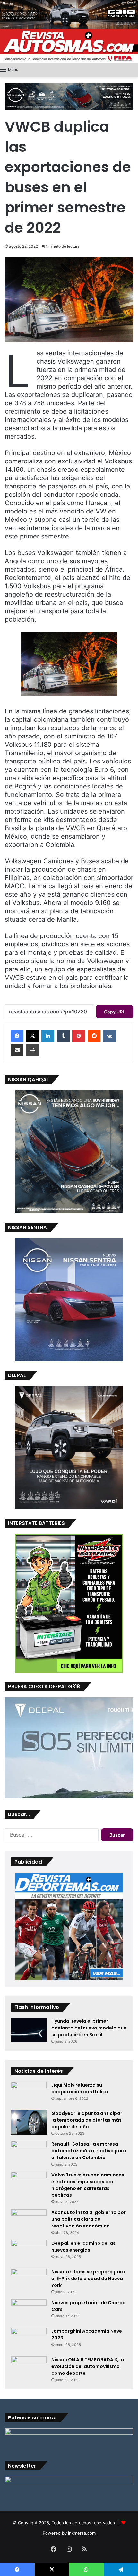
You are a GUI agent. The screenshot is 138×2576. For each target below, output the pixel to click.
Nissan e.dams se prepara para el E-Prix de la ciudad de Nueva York (88, 2279)
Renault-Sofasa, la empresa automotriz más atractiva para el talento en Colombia (89, 2151)
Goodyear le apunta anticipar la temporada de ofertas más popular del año (87, 2120)
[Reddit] (94, 1036)
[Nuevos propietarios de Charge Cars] (29, 2311)
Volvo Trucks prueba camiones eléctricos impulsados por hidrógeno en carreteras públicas (88, 2185)
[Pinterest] (79, 1036)
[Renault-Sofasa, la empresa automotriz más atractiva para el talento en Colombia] (29, 2153)
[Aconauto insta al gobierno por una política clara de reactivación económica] (29, 2221)
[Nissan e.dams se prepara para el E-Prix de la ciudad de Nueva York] (29, 2280)
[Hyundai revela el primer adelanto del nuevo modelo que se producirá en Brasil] (29, 2030)
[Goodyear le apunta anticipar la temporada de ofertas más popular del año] (29, 2123)
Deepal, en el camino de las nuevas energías (83, 2247)
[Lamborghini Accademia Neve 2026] (29, 2340)
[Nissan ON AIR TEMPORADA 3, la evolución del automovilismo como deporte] (29, 2366)
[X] (32, 1036)
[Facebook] (17, 1036)
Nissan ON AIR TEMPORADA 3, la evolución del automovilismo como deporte (88, 2366)
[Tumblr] (63, 1036)
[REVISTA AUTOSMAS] (69, 46)
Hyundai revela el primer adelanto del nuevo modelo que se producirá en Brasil (89, 2028)
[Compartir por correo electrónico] (17, 1050)
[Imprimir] (32, 1050)
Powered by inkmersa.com (69, 2533)
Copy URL (115, 1012)
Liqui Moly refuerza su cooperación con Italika (80, 2088)
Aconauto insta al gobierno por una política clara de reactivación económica (89, 2219)
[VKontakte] (109, 1036)
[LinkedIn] (48, 1036)
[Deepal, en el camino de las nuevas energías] (29, 2252)
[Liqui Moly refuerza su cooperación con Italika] (29, 2094)
